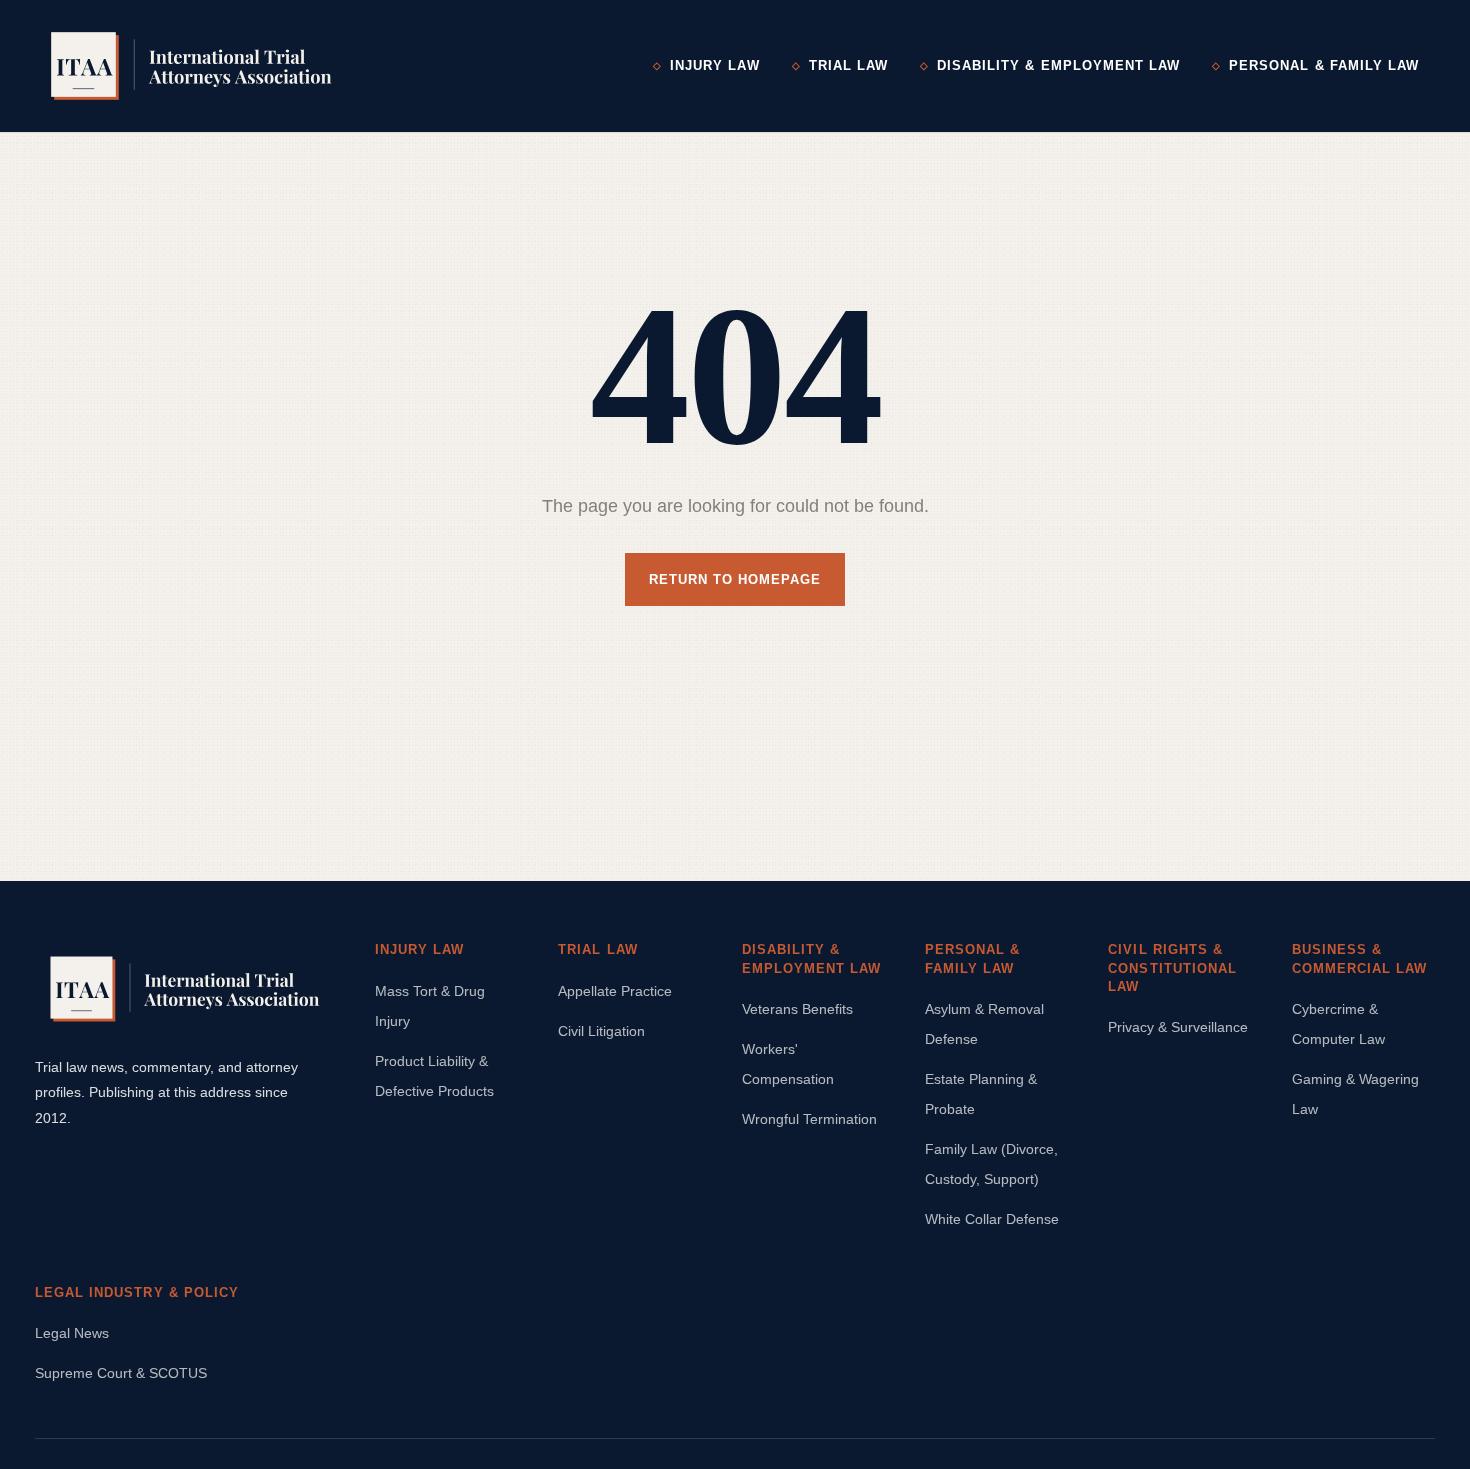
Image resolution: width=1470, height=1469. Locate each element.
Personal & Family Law (1324, 65)
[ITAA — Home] (191, 66)
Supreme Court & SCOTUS (121, 1373)
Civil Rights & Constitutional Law (1172, 967)
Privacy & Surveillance (1178, 1027)
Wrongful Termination (809, 1119)
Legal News (72, 1333)
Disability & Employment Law (1058, 65)
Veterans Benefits (797, 1009)
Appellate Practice (615, 991)
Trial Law (848, 65)
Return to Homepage (735, 579)
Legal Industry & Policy (137, 1292)
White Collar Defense (992, 1219)
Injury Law (714, 65)
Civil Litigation (601, 1031)
